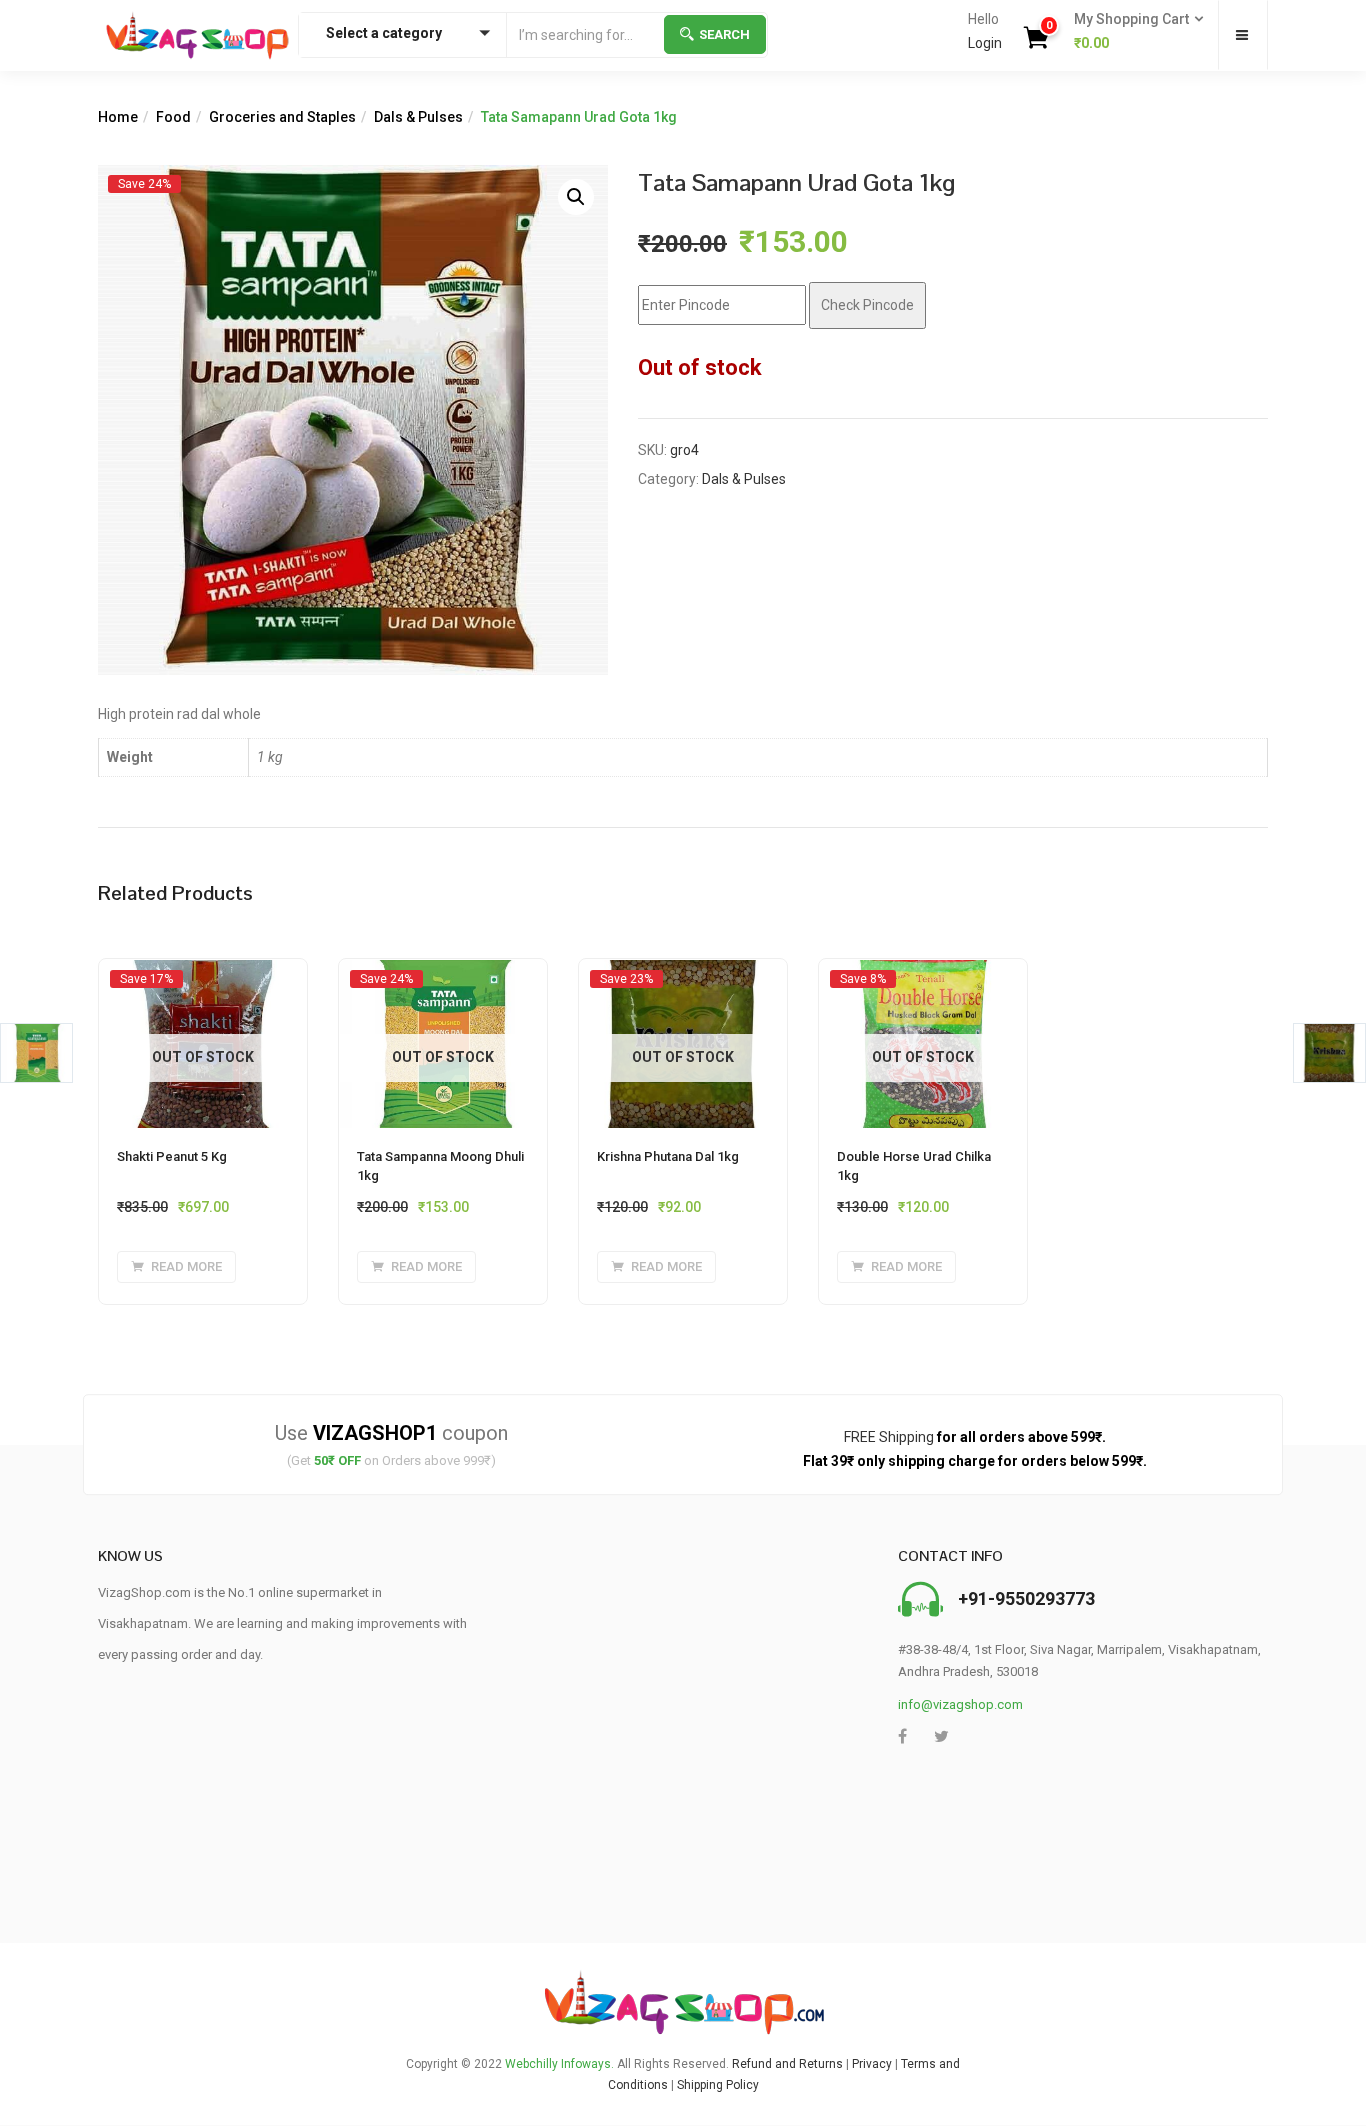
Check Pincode (867, 305)
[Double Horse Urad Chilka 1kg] (923, 978)
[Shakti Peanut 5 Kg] (203, 978)
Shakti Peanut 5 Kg (172, 1156)
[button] (1132, 32)
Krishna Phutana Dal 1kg (668, 1156)
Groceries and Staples (282, 117)
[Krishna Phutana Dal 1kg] (683, 978)
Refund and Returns (787, 2064)
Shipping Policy (718, 2085)
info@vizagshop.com (960, 1704)
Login (985, 43)
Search (724, 34)
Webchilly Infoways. (559, 2064)
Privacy (872, 2064)
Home (118, 117)
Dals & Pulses (418, 117)
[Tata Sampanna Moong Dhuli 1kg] (443, 978)
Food (173, 117)
